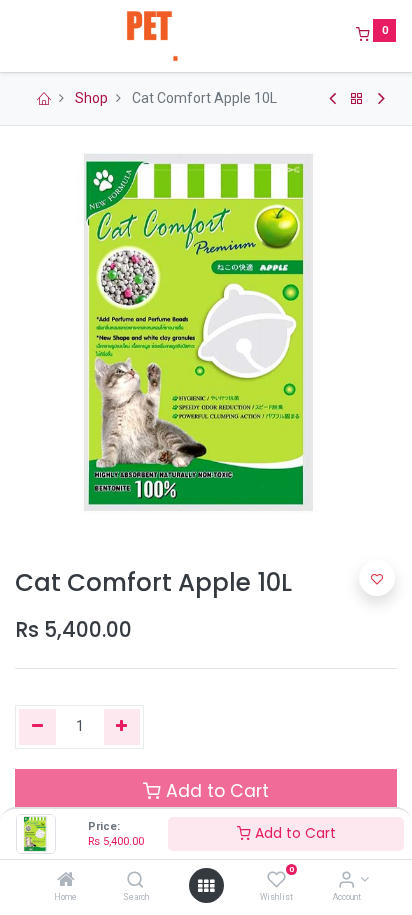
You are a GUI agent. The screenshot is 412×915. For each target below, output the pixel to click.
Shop (91, 98)
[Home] (66, 881)
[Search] (135, 881)
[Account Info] (346, 881)
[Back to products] (357, 99)
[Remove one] (37, 727)
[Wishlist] (276, 881)
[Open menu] (206, 886)
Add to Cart (293, 833)
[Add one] (122, 727)
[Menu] (17, 36)
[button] (377, 578)
